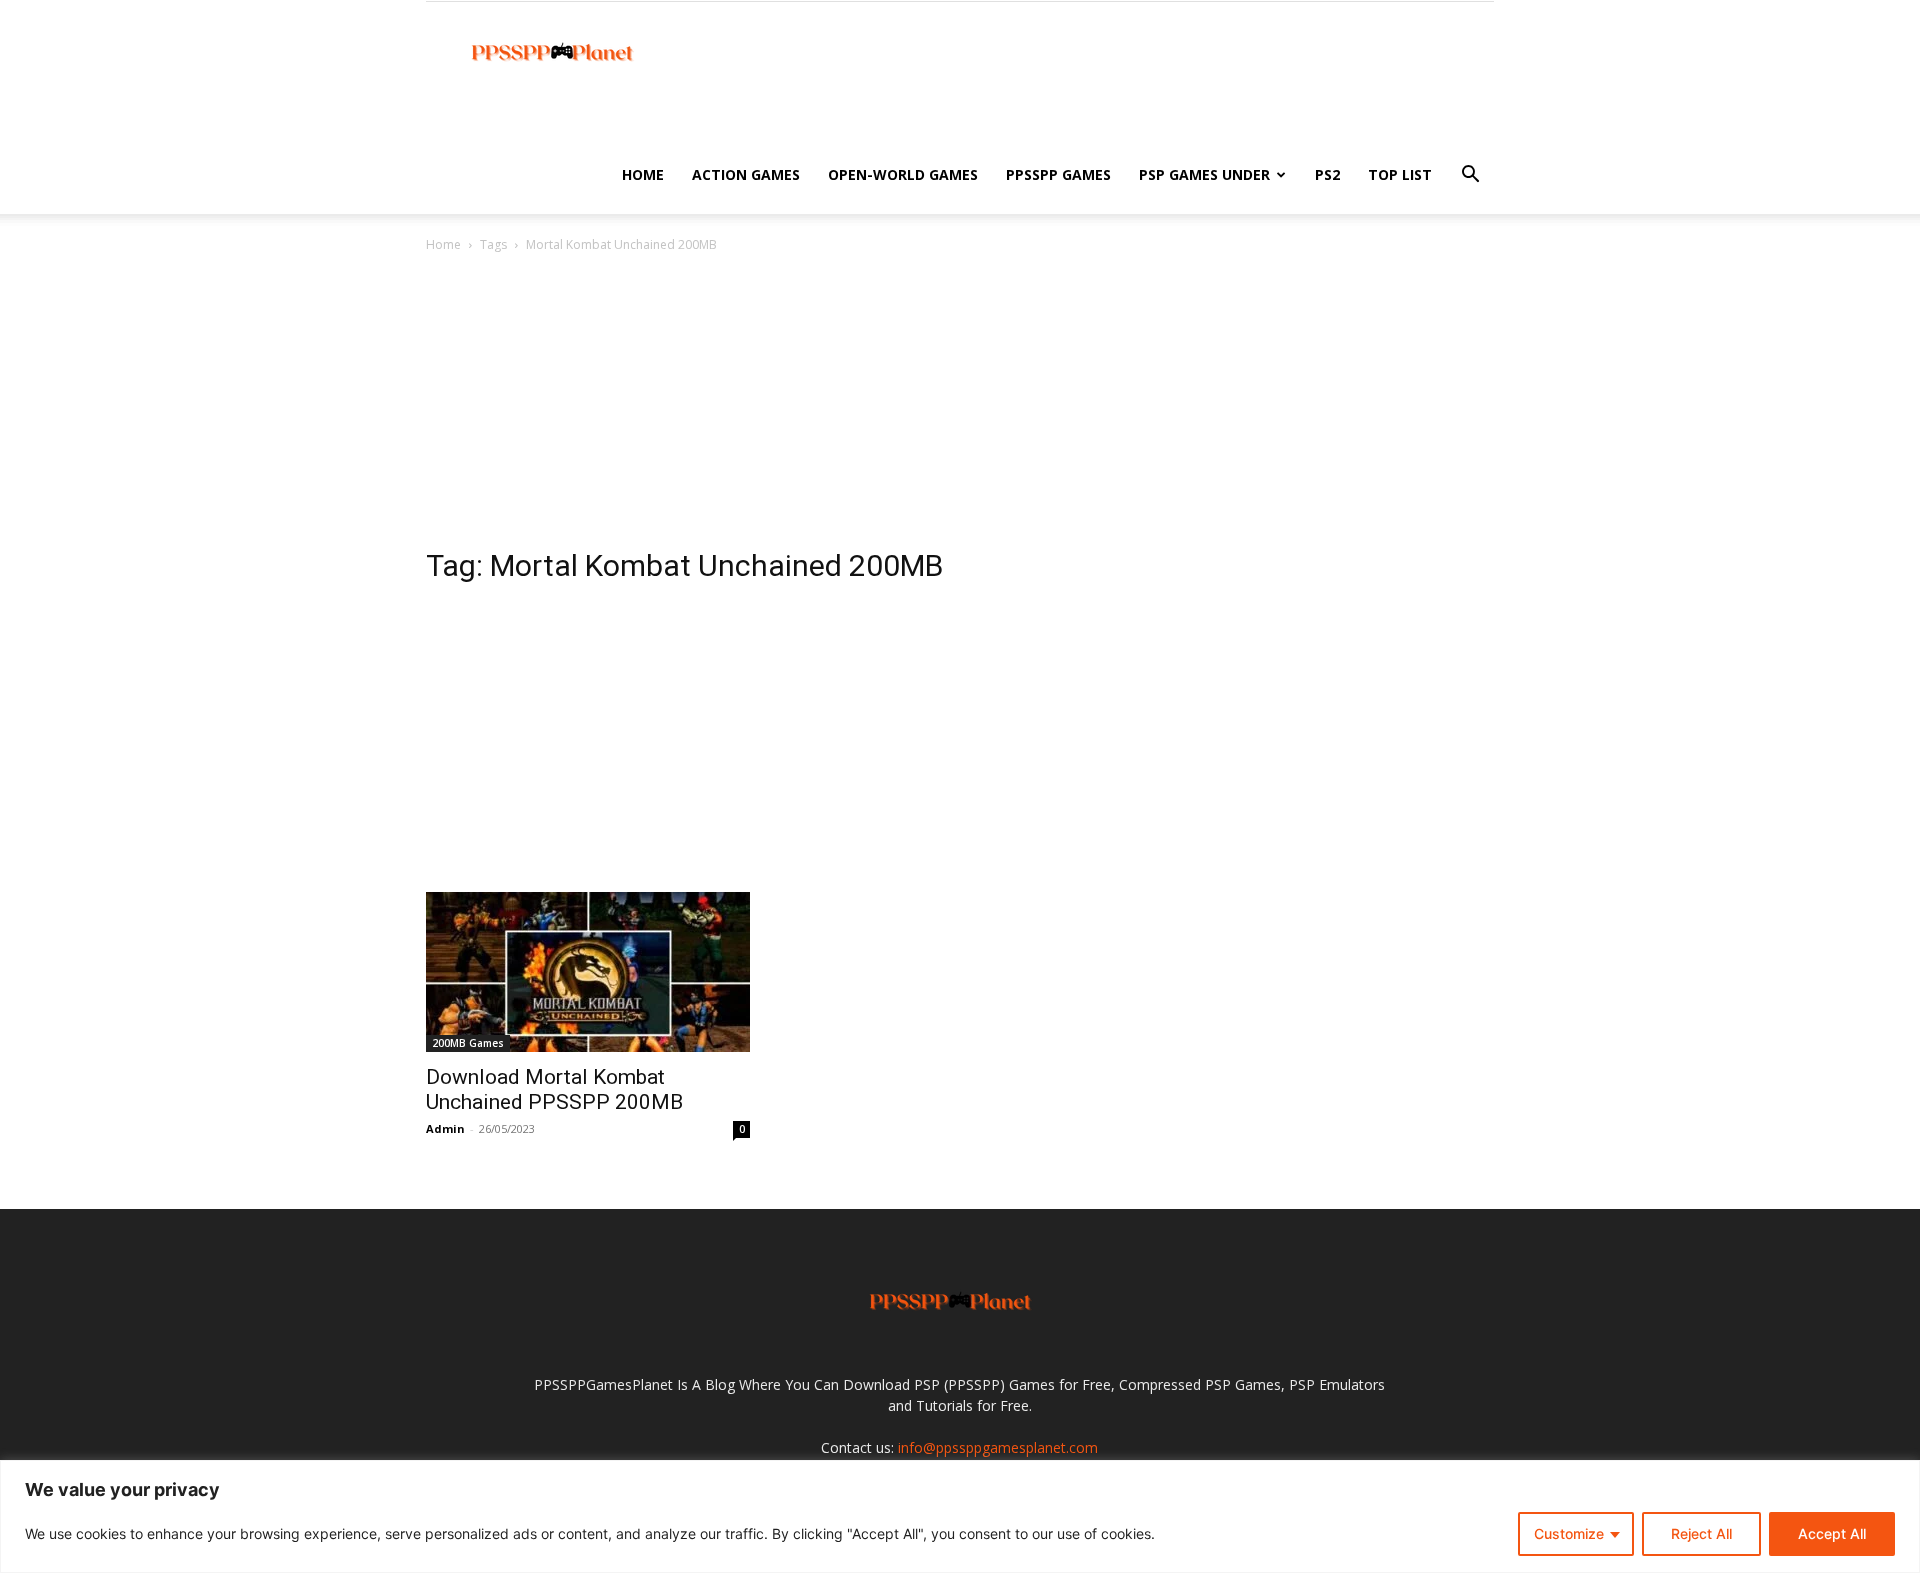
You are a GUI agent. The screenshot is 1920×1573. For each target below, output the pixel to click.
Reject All (1701, 1533)
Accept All (1832, 1533)
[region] (960, 1516)
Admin (445, 1128)
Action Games (746, 174)
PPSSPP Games (1058, 174)
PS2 (1327, 174)
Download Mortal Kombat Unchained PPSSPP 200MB (554, 1089)
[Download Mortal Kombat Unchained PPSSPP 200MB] (588, 972)
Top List (1400, 174)
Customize (1569, 1533)
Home (643, 174)
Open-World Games (903, 174)
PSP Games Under (1204, 174)
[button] (1470, 176)
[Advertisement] (960, 406)
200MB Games (468, 1043)
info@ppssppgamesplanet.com (998, 1447)
